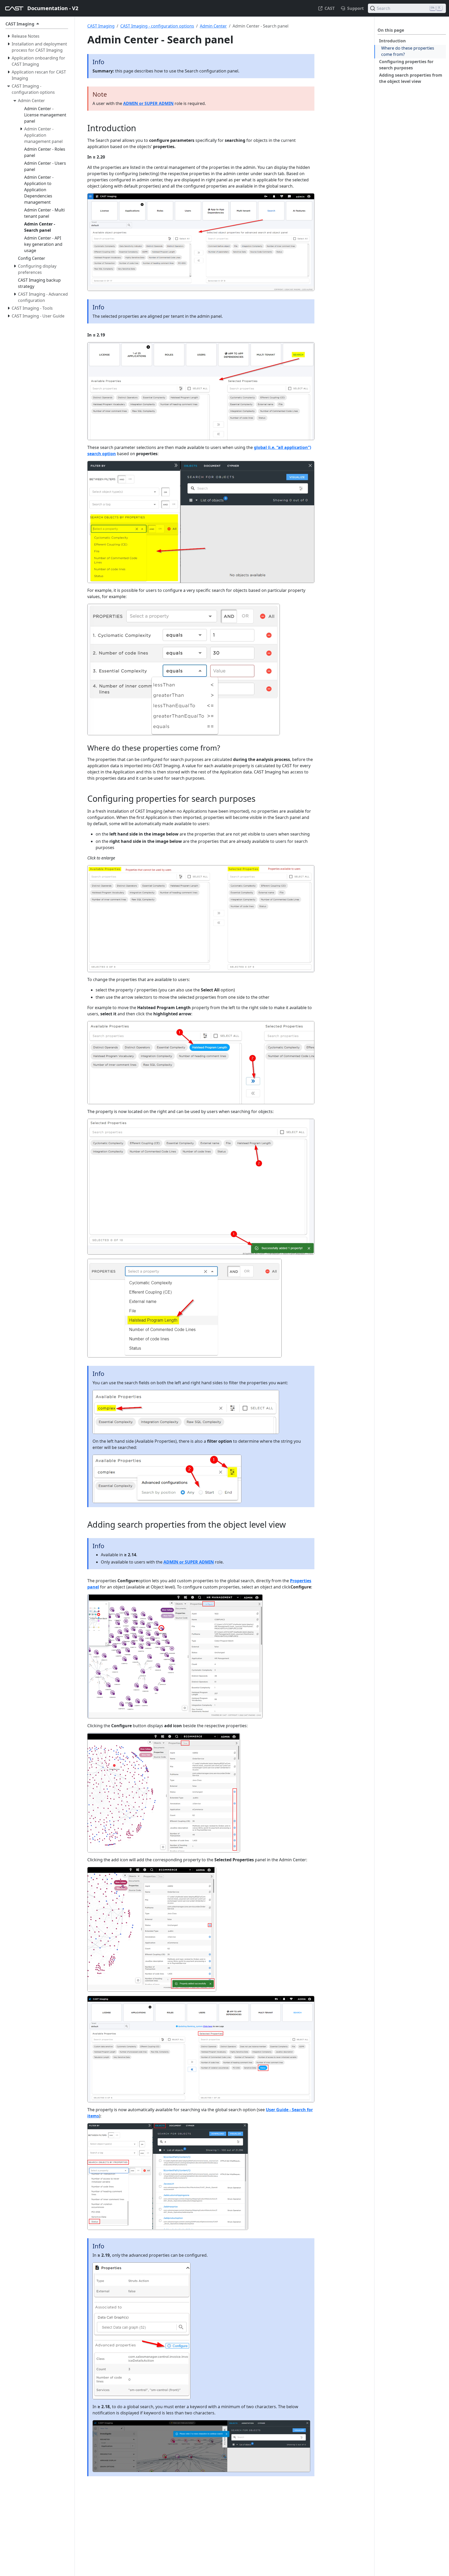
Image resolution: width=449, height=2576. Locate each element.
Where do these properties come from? (408, 51)
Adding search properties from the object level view (411, 78)
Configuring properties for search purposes (406, 65)
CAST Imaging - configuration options (157, 26)
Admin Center (213, 26)
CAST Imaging (101, 26)
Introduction (392, 41)
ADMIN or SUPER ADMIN (148, 103)
